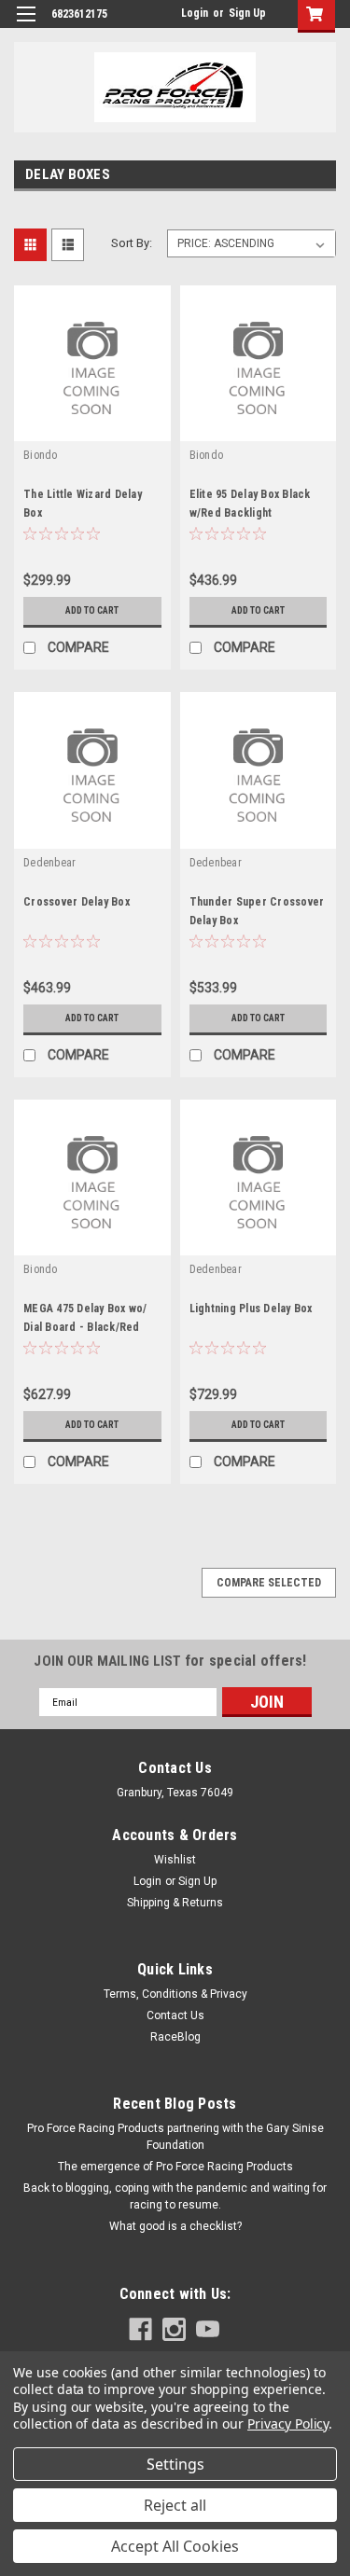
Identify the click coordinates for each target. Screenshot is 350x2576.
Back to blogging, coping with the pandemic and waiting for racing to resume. (175, 2196)
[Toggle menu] (26, 26)
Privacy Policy (288, 2424)
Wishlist (175, 1860)
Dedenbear (49, 863)
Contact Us (175, 2015)
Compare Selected (269, 1583)
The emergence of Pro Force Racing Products (175, 2167)
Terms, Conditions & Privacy (175, 1994)
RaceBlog (175, 2037)
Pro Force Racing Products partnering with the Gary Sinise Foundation (175, 2137)
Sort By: (132, 243)
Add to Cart (92, 610)
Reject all (175, 2505)
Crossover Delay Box (77, 902)
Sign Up (247, 13)
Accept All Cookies (175, 2546)
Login (195, 13)
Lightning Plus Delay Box (251, 1309)
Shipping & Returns (175, 1903)
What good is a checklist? (175, 2226)
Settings (175, 2464)
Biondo (41, 455)
